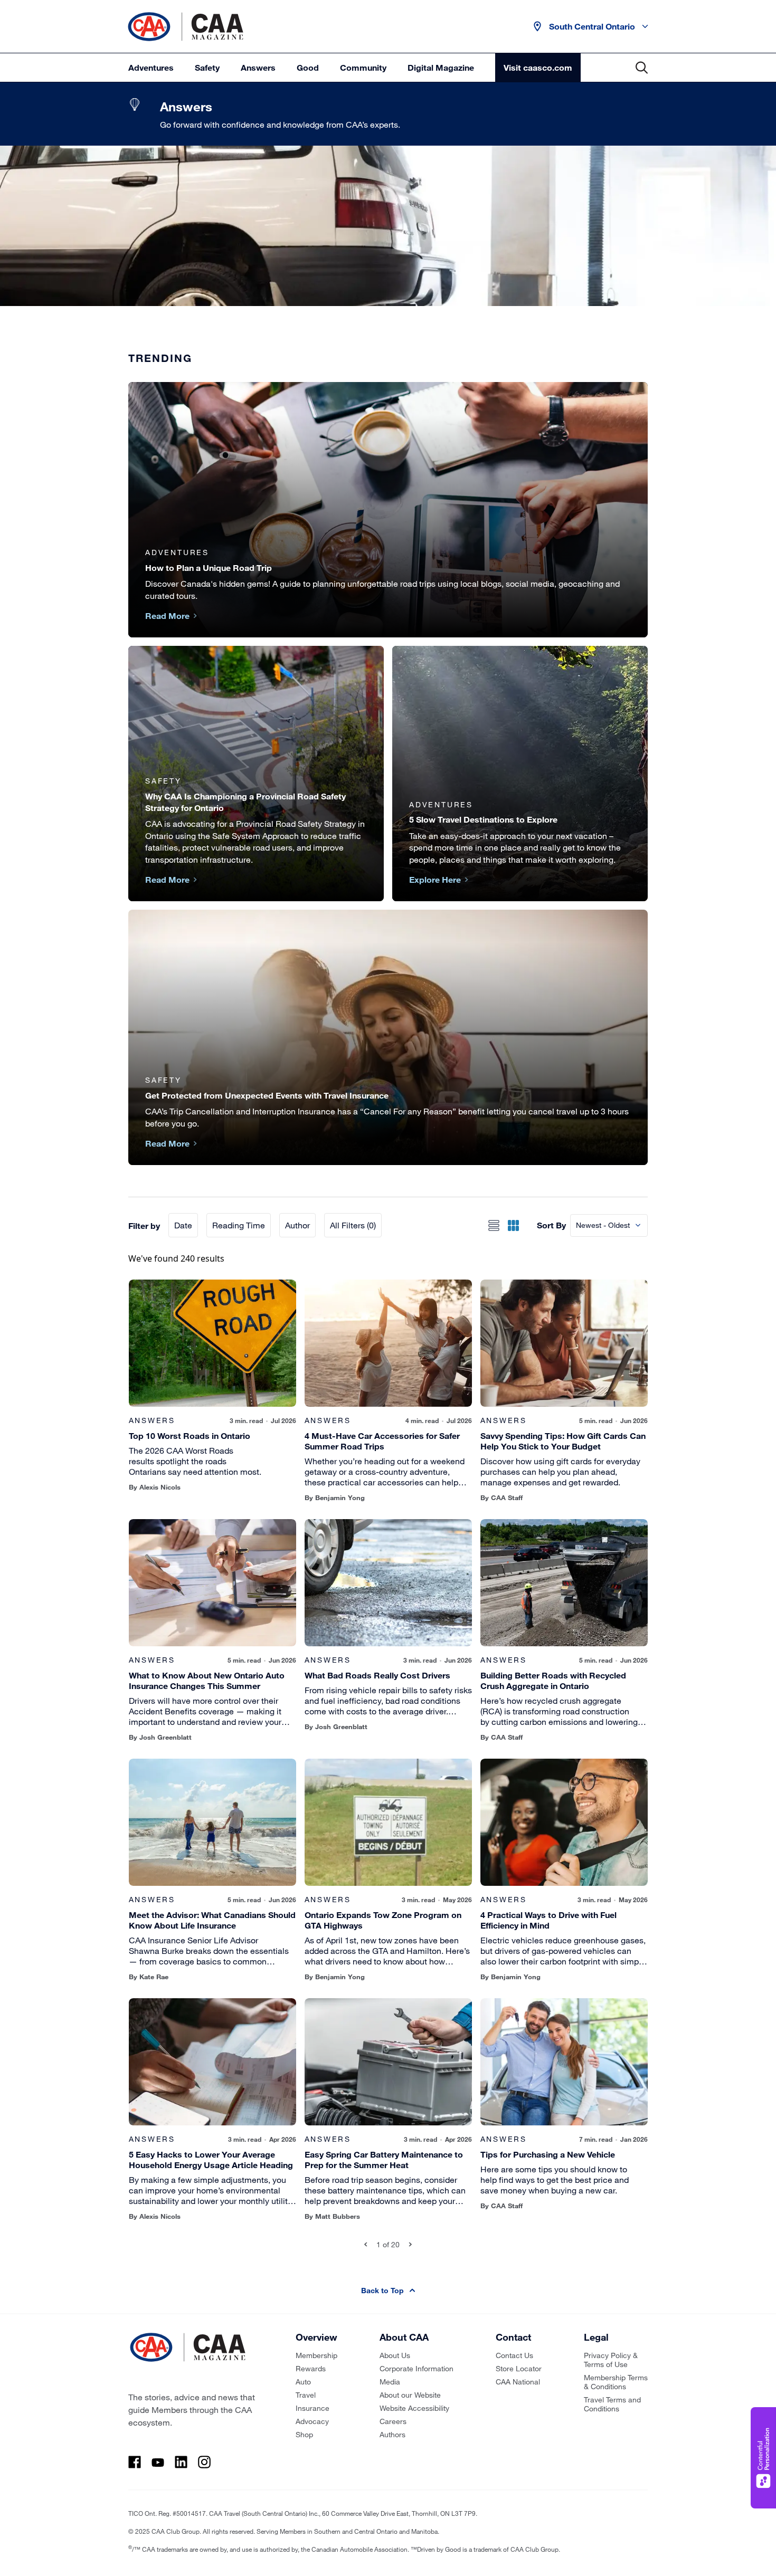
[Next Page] (410, 2244)
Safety (207, 67)
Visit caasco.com (538, 67)
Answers (258, 67)
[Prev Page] (366, 2244)
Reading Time (239, 1225)
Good (308, 67)
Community (363, 67)
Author (297, 1225)
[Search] (642, 68)
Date (183, 1225)
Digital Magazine (441, 67)
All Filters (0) (353, 1225)
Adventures (151, 67)
